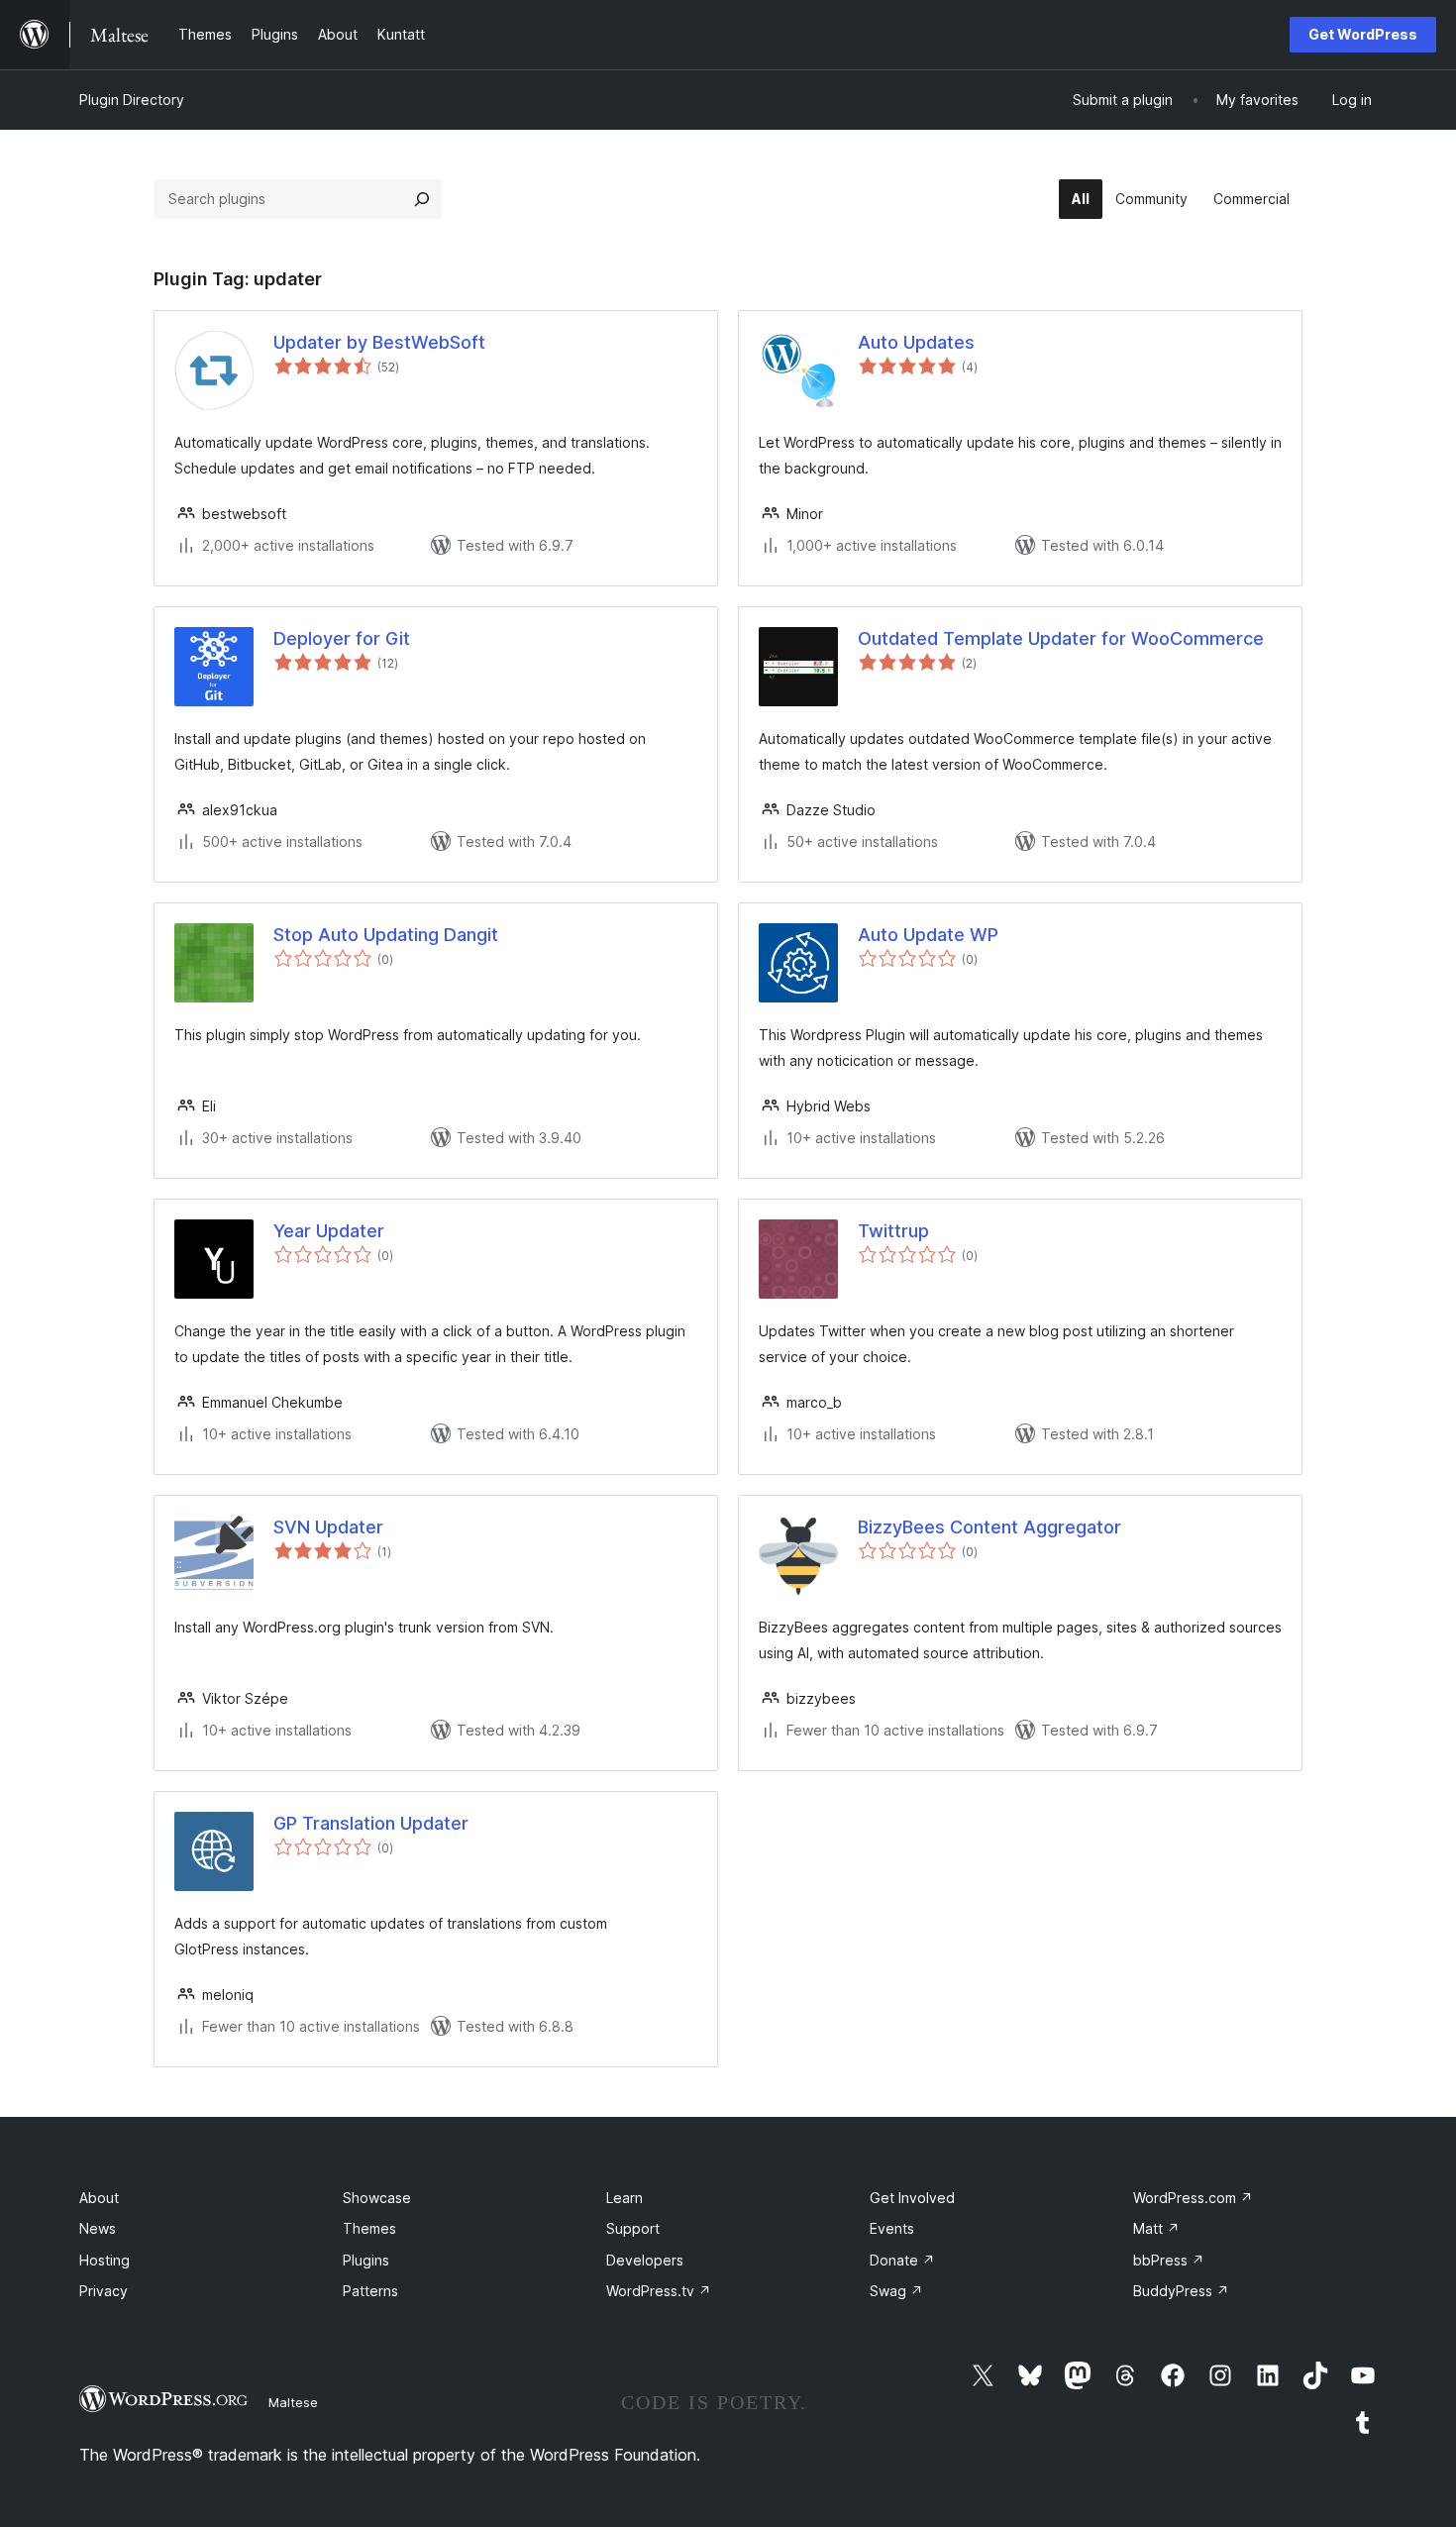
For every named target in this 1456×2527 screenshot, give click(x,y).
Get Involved (912, 2198)
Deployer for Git (342, 638)
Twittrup (893, 1231)
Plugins (366, 2260)
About (99, 2198)
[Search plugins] (422, 199)
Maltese (293, 2402)
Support (633, 2228)
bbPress (1169, 2260)
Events (892, 2228)
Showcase (377, 2198)
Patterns (370, 2291)
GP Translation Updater (371, 1823)
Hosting (104, 2260)
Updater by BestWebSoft (379, 342)
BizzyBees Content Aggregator (989, 1527)
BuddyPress (1181, 2291)
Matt (1156, 2228)
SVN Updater (328, 1527)
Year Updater (329, 1231)
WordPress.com (1193, 2198)
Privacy (104, 2291)
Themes (369, 2228)
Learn (624, 2198)
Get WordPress (1363, 34)
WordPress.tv (659, 2291)
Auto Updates (916, 342)
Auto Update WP (928, 935)
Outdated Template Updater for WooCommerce (1061, 638)
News (98, 2228)
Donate (902, 2260)
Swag (896, 2291)
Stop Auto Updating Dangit (386, 935)
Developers (645, 2260)
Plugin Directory (132, 100)
